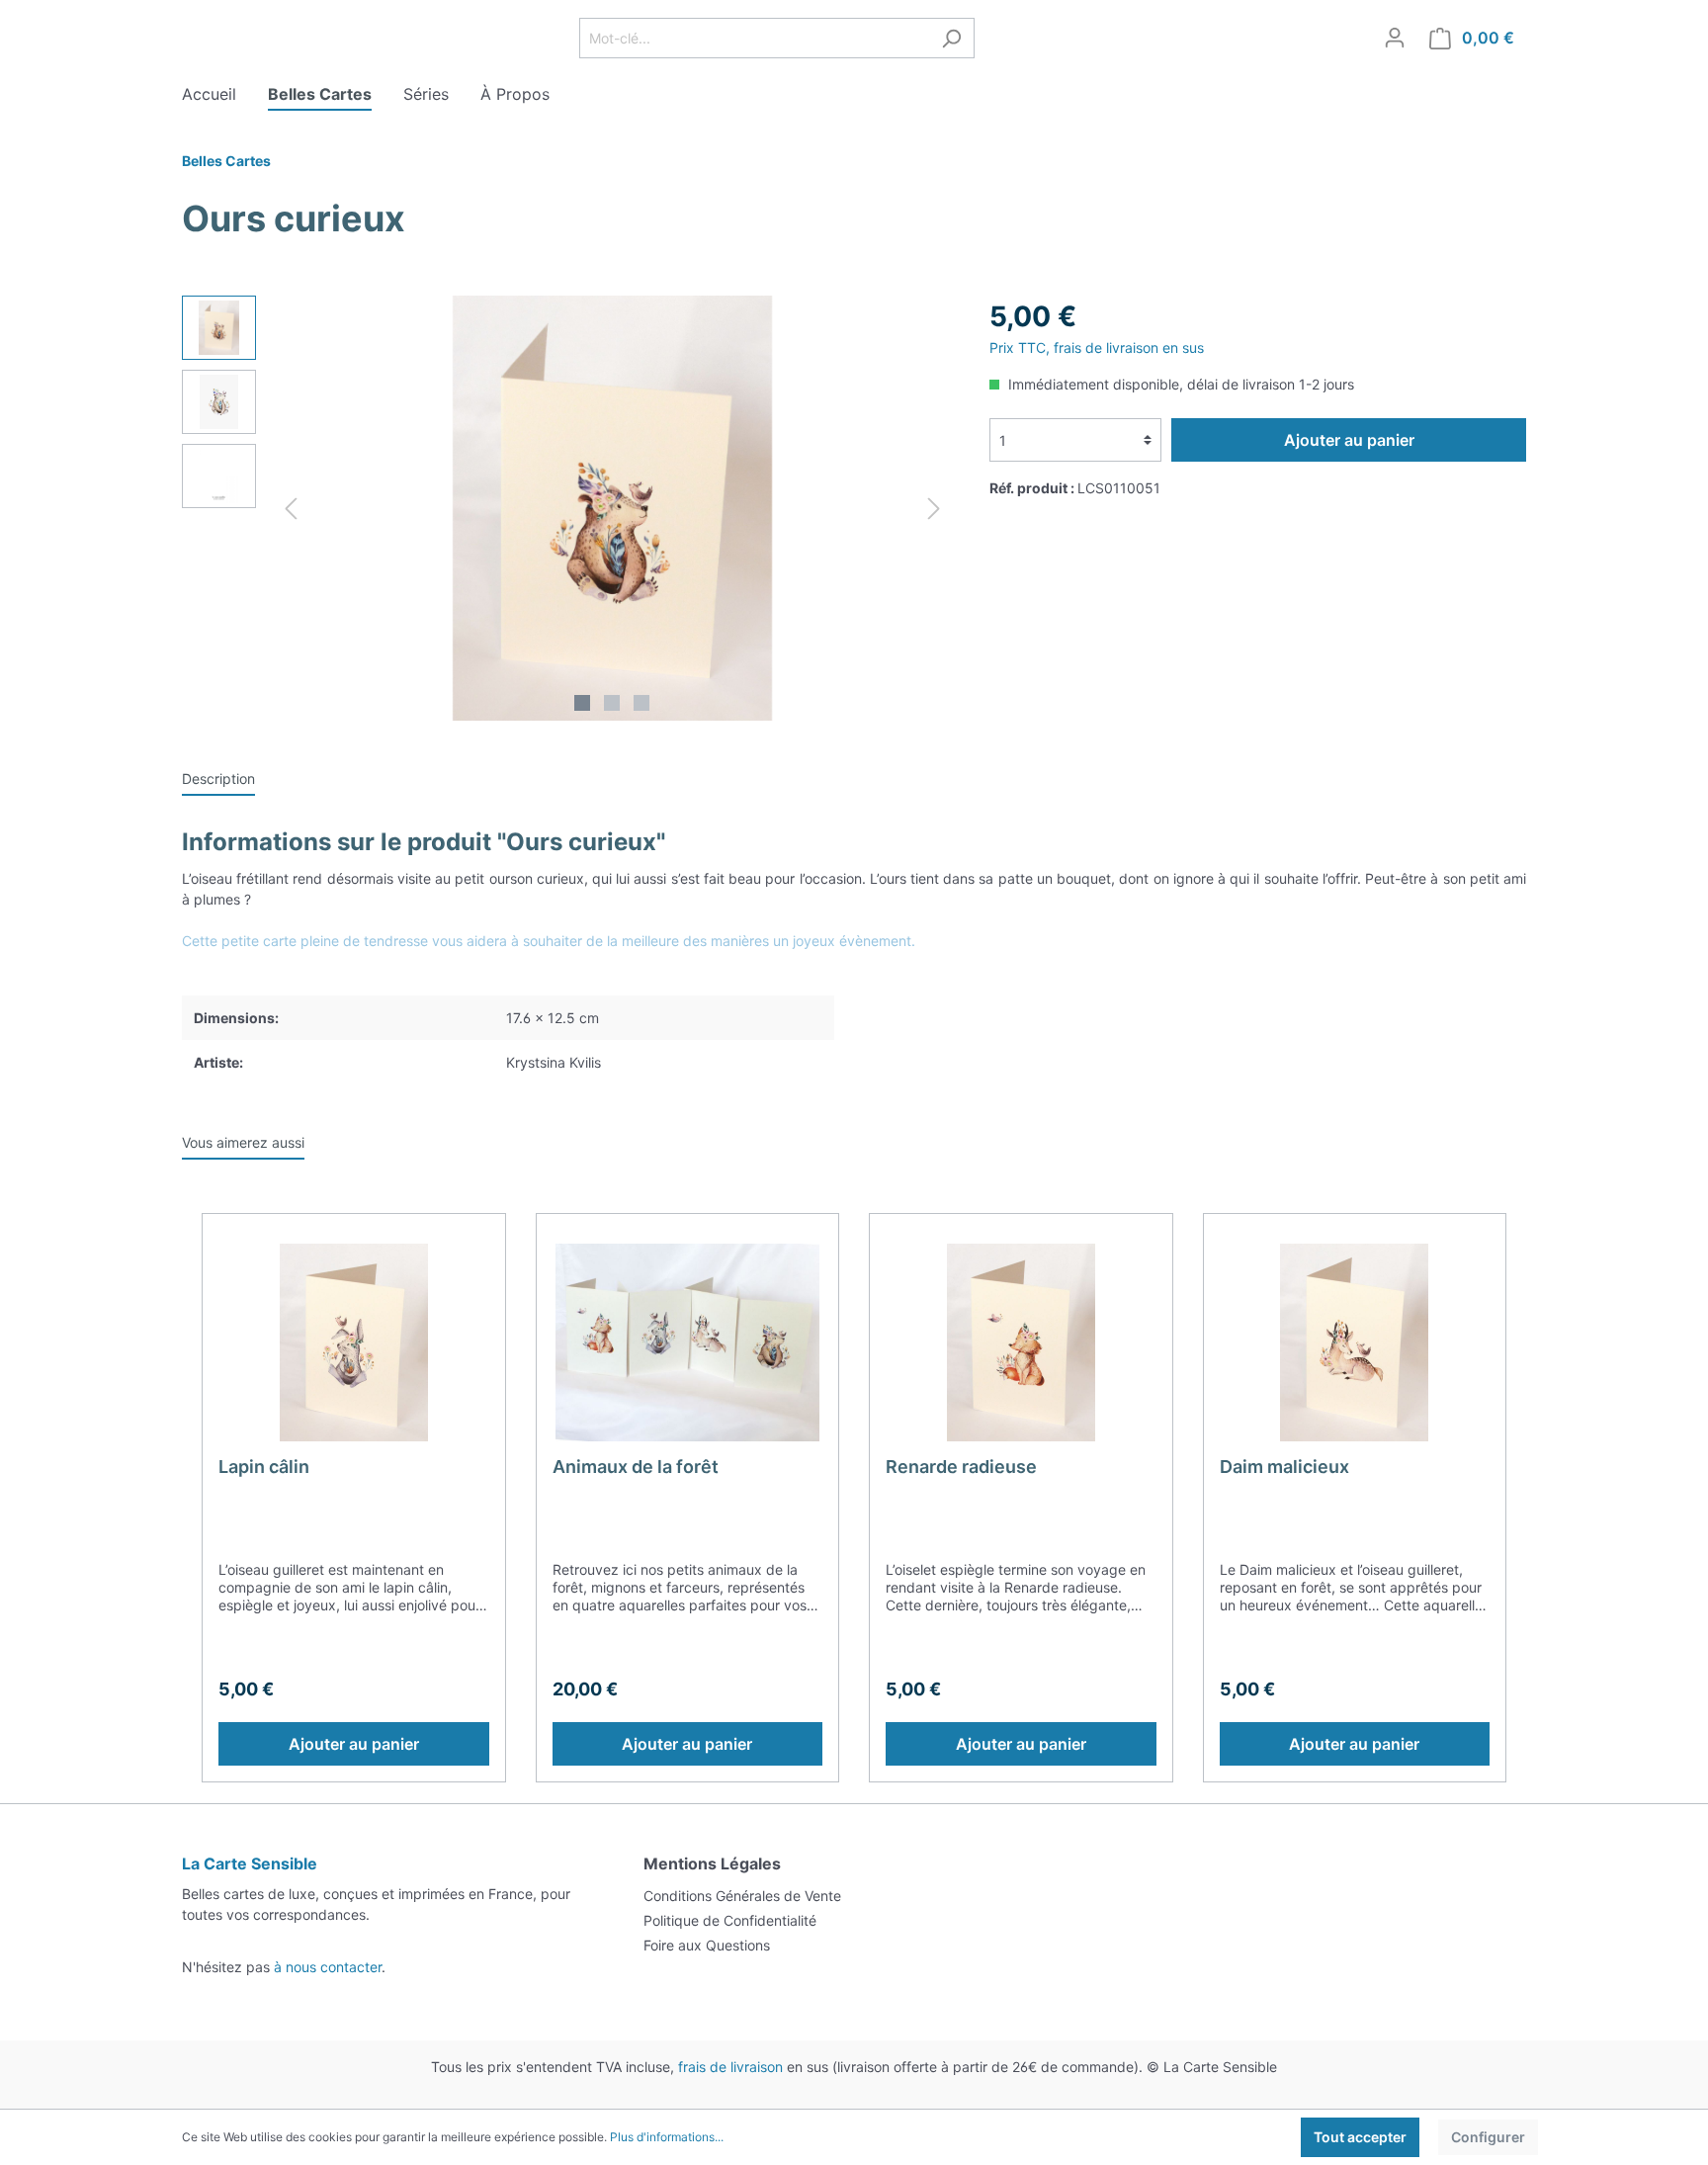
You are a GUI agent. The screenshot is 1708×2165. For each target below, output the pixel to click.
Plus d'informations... (667, 2137)
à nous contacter (328, 1967)
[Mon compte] (1395, 38)
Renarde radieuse (961, 1467)
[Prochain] (934, 509)
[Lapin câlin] (354, 1342)
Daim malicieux (1284, 1467)
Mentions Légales (712, 1863)
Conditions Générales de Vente (742, 1896)
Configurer (1488, 2137)
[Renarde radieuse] (1021, 1342)
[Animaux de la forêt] (688, 1342)
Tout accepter (1360, 2137)
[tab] (218, 778)
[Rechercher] (951, 38)
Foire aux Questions (707, 1945)
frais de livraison (730, 2067)
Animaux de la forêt (636, 1467)
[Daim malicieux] (1355, 1342)
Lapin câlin (264, 1467)
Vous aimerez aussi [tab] (243, 1142)
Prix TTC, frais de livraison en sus (1097, 347)
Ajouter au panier (1349, 440)
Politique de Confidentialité (730, 1920)
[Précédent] (291, 509)
